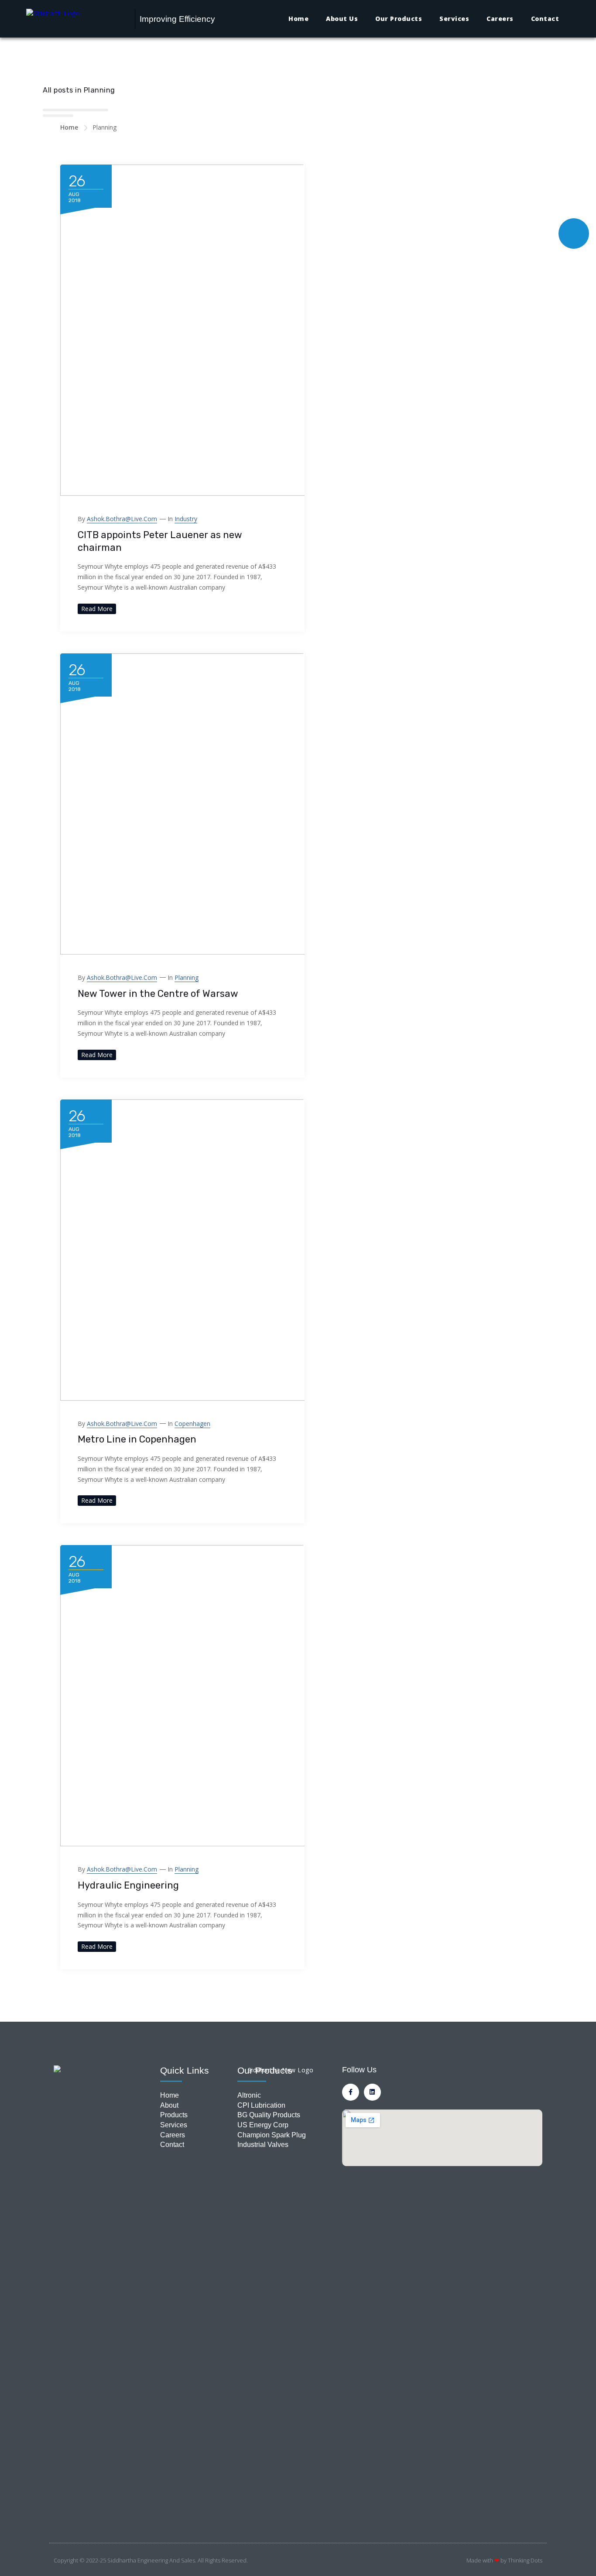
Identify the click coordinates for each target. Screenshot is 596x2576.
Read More (97, 609)
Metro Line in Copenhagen (137, 1439)
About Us (342, 19)
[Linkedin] (372, 2092)
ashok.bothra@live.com (122, 519)
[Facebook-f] (351, 2092)
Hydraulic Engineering (128, 1885)
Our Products (399, 19)
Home (298, 19)
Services (454, 19)
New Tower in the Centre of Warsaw (158, 994)
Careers (500, 19)
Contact (545, 19)
